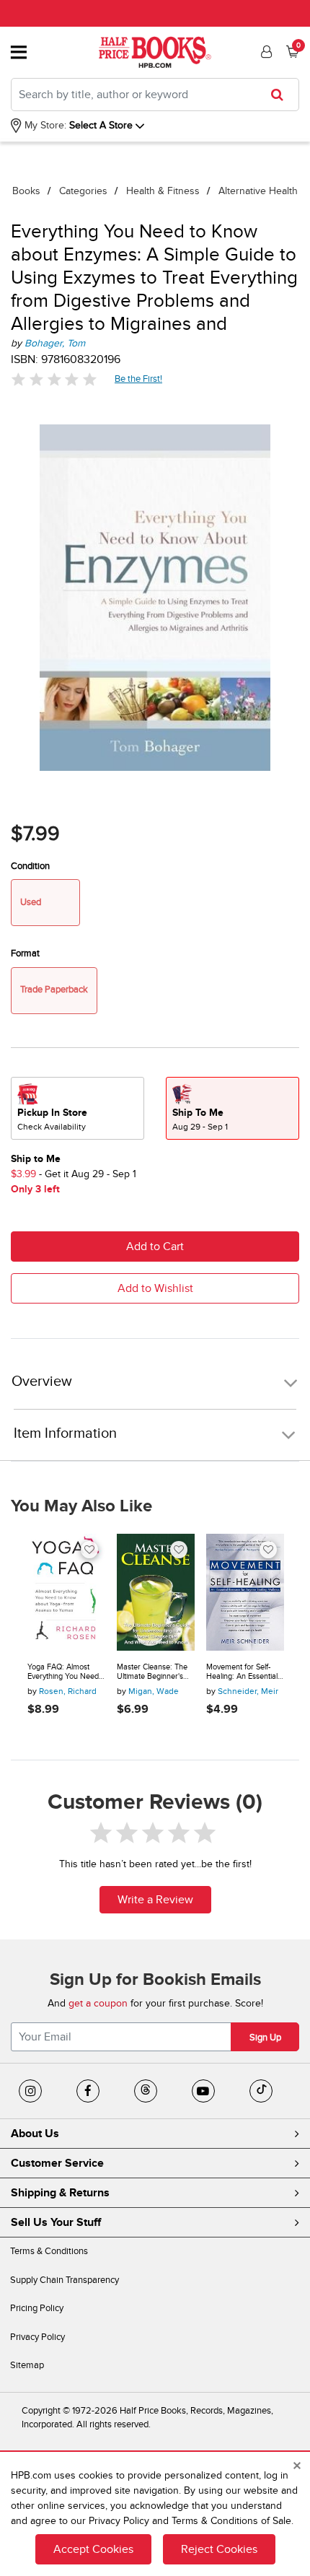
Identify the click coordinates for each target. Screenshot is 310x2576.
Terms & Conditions (49, 2251)
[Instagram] (30, 2091)
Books (26, 191)
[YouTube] (203, 2091)
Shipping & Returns (60, 2193)
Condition (30, 866)
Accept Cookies (93, 2549)
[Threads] (146, 2091)
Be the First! (139, 379)
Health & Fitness (163, 191)
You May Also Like (81, 1506)
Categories (83, 191)
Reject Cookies (219, 2549)
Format (25, 953)
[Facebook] (88, 2091)
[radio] (77, 1108)
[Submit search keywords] (282, 95)
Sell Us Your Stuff (56, 2222)
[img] (54, 379)
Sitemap (27, 2365)
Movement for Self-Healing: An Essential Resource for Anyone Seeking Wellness (242, 1672)
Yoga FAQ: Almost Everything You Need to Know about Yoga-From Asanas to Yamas (63, 1672)
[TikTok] (261, 2091)
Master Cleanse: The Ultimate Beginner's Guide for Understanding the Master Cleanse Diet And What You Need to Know (152, 1672)
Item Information (65, 1433)
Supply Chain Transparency (65, 2280)
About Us (35, 2134)
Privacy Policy (37, 2337)
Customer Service (57, 2163)
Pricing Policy (37, 2308)
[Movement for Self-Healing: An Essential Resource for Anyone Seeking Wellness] (245, 1592)
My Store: (44, 125)
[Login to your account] (265, 52)
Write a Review (155, 1900)
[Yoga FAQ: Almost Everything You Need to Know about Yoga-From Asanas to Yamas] (66, 1592)
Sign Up (265, 2038)
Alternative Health (258, 191)
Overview (42, 1382)
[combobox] (155, 95)
